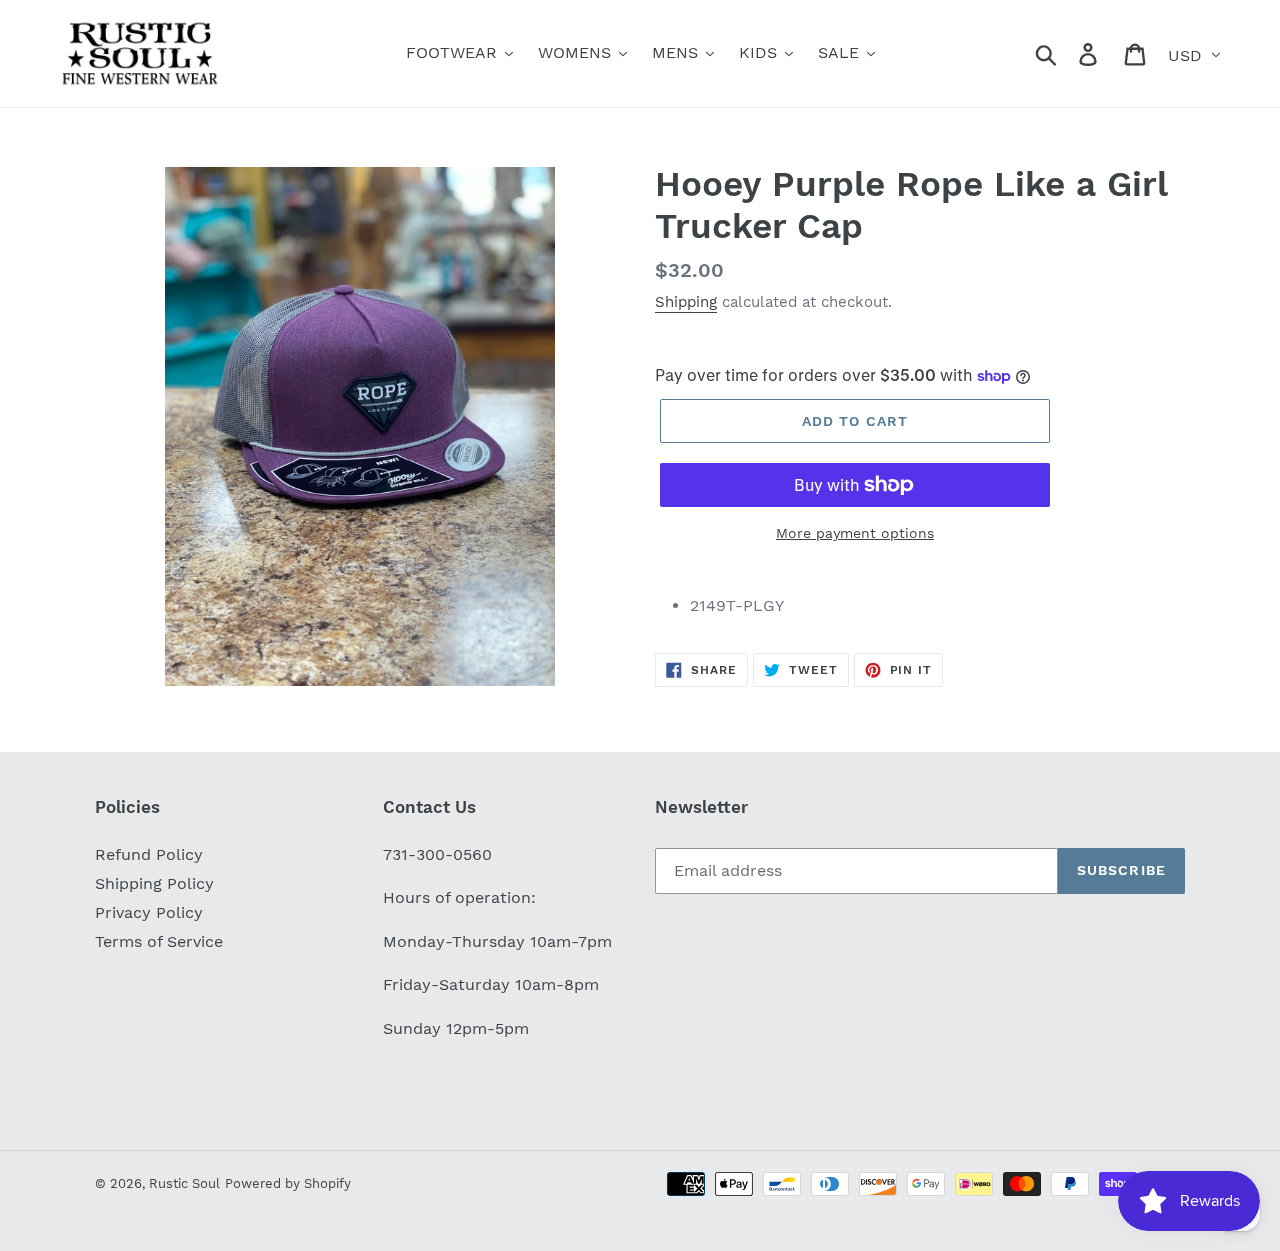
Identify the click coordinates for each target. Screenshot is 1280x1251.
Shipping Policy (154, 883)
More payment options (855, 533)
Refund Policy (149, 854)
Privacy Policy (149, 912)
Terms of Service (159, 941)
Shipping (686, 302)
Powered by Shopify (288, 1183)
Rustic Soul (184, 1183)
